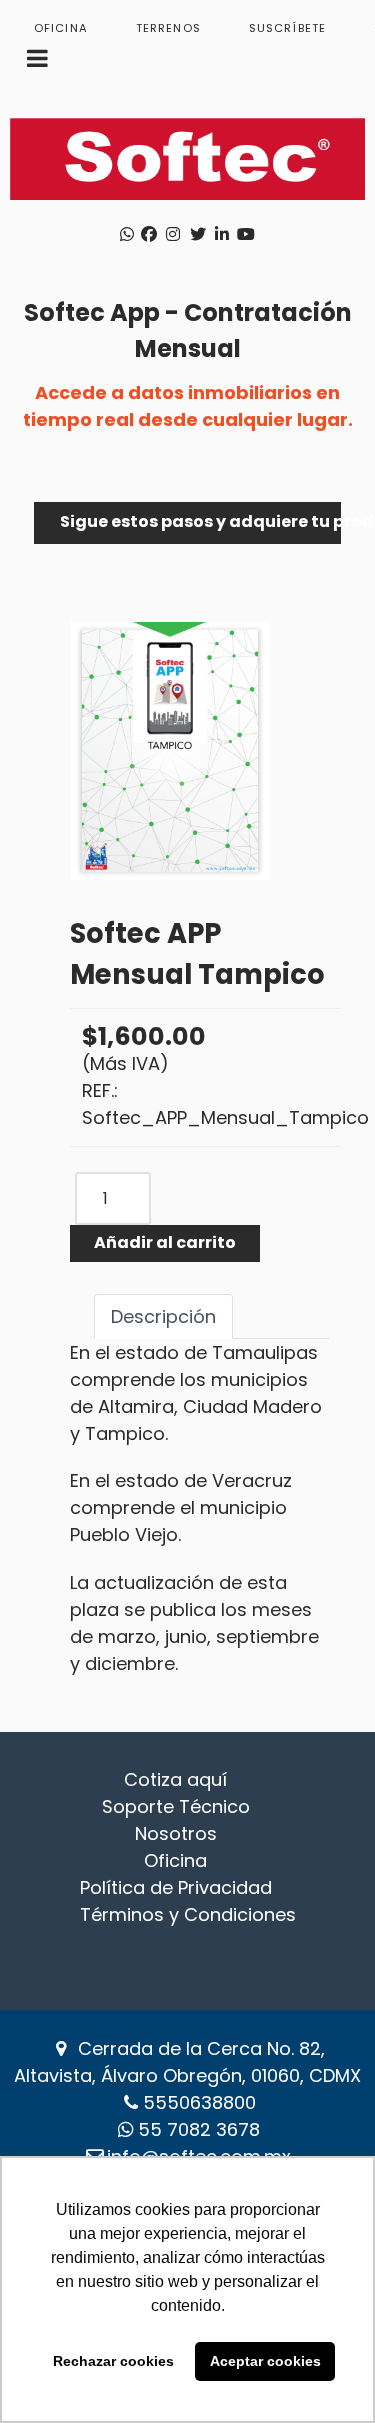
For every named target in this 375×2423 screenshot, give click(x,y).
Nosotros (176, 1833)
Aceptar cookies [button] (265, 2361)
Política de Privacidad (176, 1887)
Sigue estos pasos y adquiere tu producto (200, 521)
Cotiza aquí (175, 1779)
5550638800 (199, 2102)
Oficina (175, 1860)
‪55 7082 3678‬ (199, 2129)
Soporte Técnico (176, 1806)
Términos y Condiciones (188, 1914)
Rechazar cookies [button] (113, 2361)
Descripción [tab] (163, 1316)
